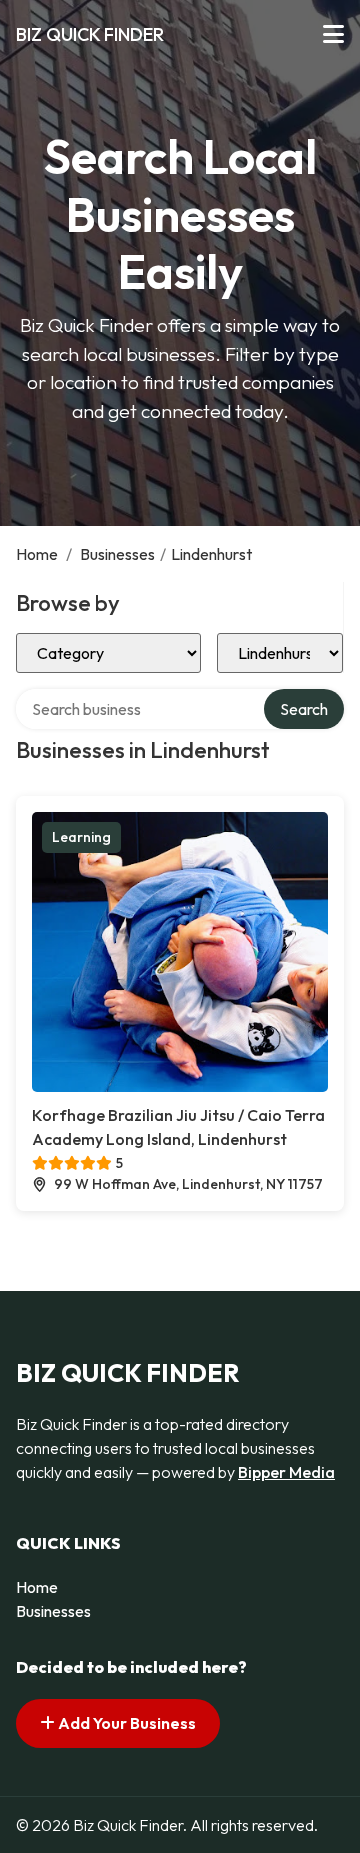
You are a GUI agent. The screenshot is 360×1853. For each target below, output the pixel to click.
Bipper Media (286, 1472)
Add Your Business (125, 1723)
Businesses (117, 554)
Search (304, 709)
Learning (81, 837)
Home (37, 554)
